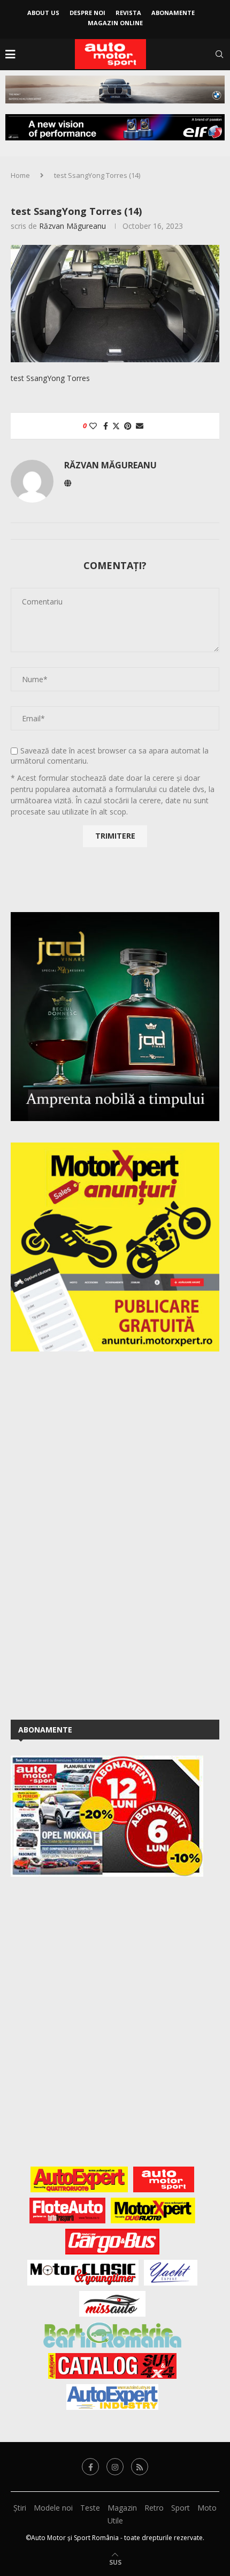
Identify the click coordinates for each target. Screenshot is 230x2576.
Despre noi (87, 13)
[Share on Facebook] (106, 426)
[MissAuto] (113, 2304)
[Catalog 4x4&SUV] (113, 2366)
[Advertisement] (91, 1534)
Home (20, 175)
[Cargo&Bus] (112, 2242)
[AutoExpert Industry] (112, 2397)
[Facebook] (90, 2467)
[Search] (219, 54)
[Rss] (140, 2467)
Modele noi (53, 2508)
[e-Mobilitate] (112, 2335)
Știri (20, 2508)
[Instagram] (115, 2467)
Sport (181, 2508)
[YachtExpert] (171, 2273)
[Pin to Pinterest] (128, 426)
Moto (207, 2508)
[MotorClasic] (83, 2273)
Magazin (122, 2508)
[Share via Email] (140, 426)
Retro (154, 2508)
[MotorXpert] (153, 2211)
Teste (90, 2508)
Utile (115, 2521)
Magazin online (115, 23)
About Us (43, 13)
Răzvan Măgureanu (72, 226)
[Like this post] (93, 426)
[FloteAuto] (68, 2211)
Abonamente (173, 13)
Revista (128, 13)
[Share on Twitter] (116, 426)
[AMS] (164, 2179)
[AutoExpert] (79, 2179)
